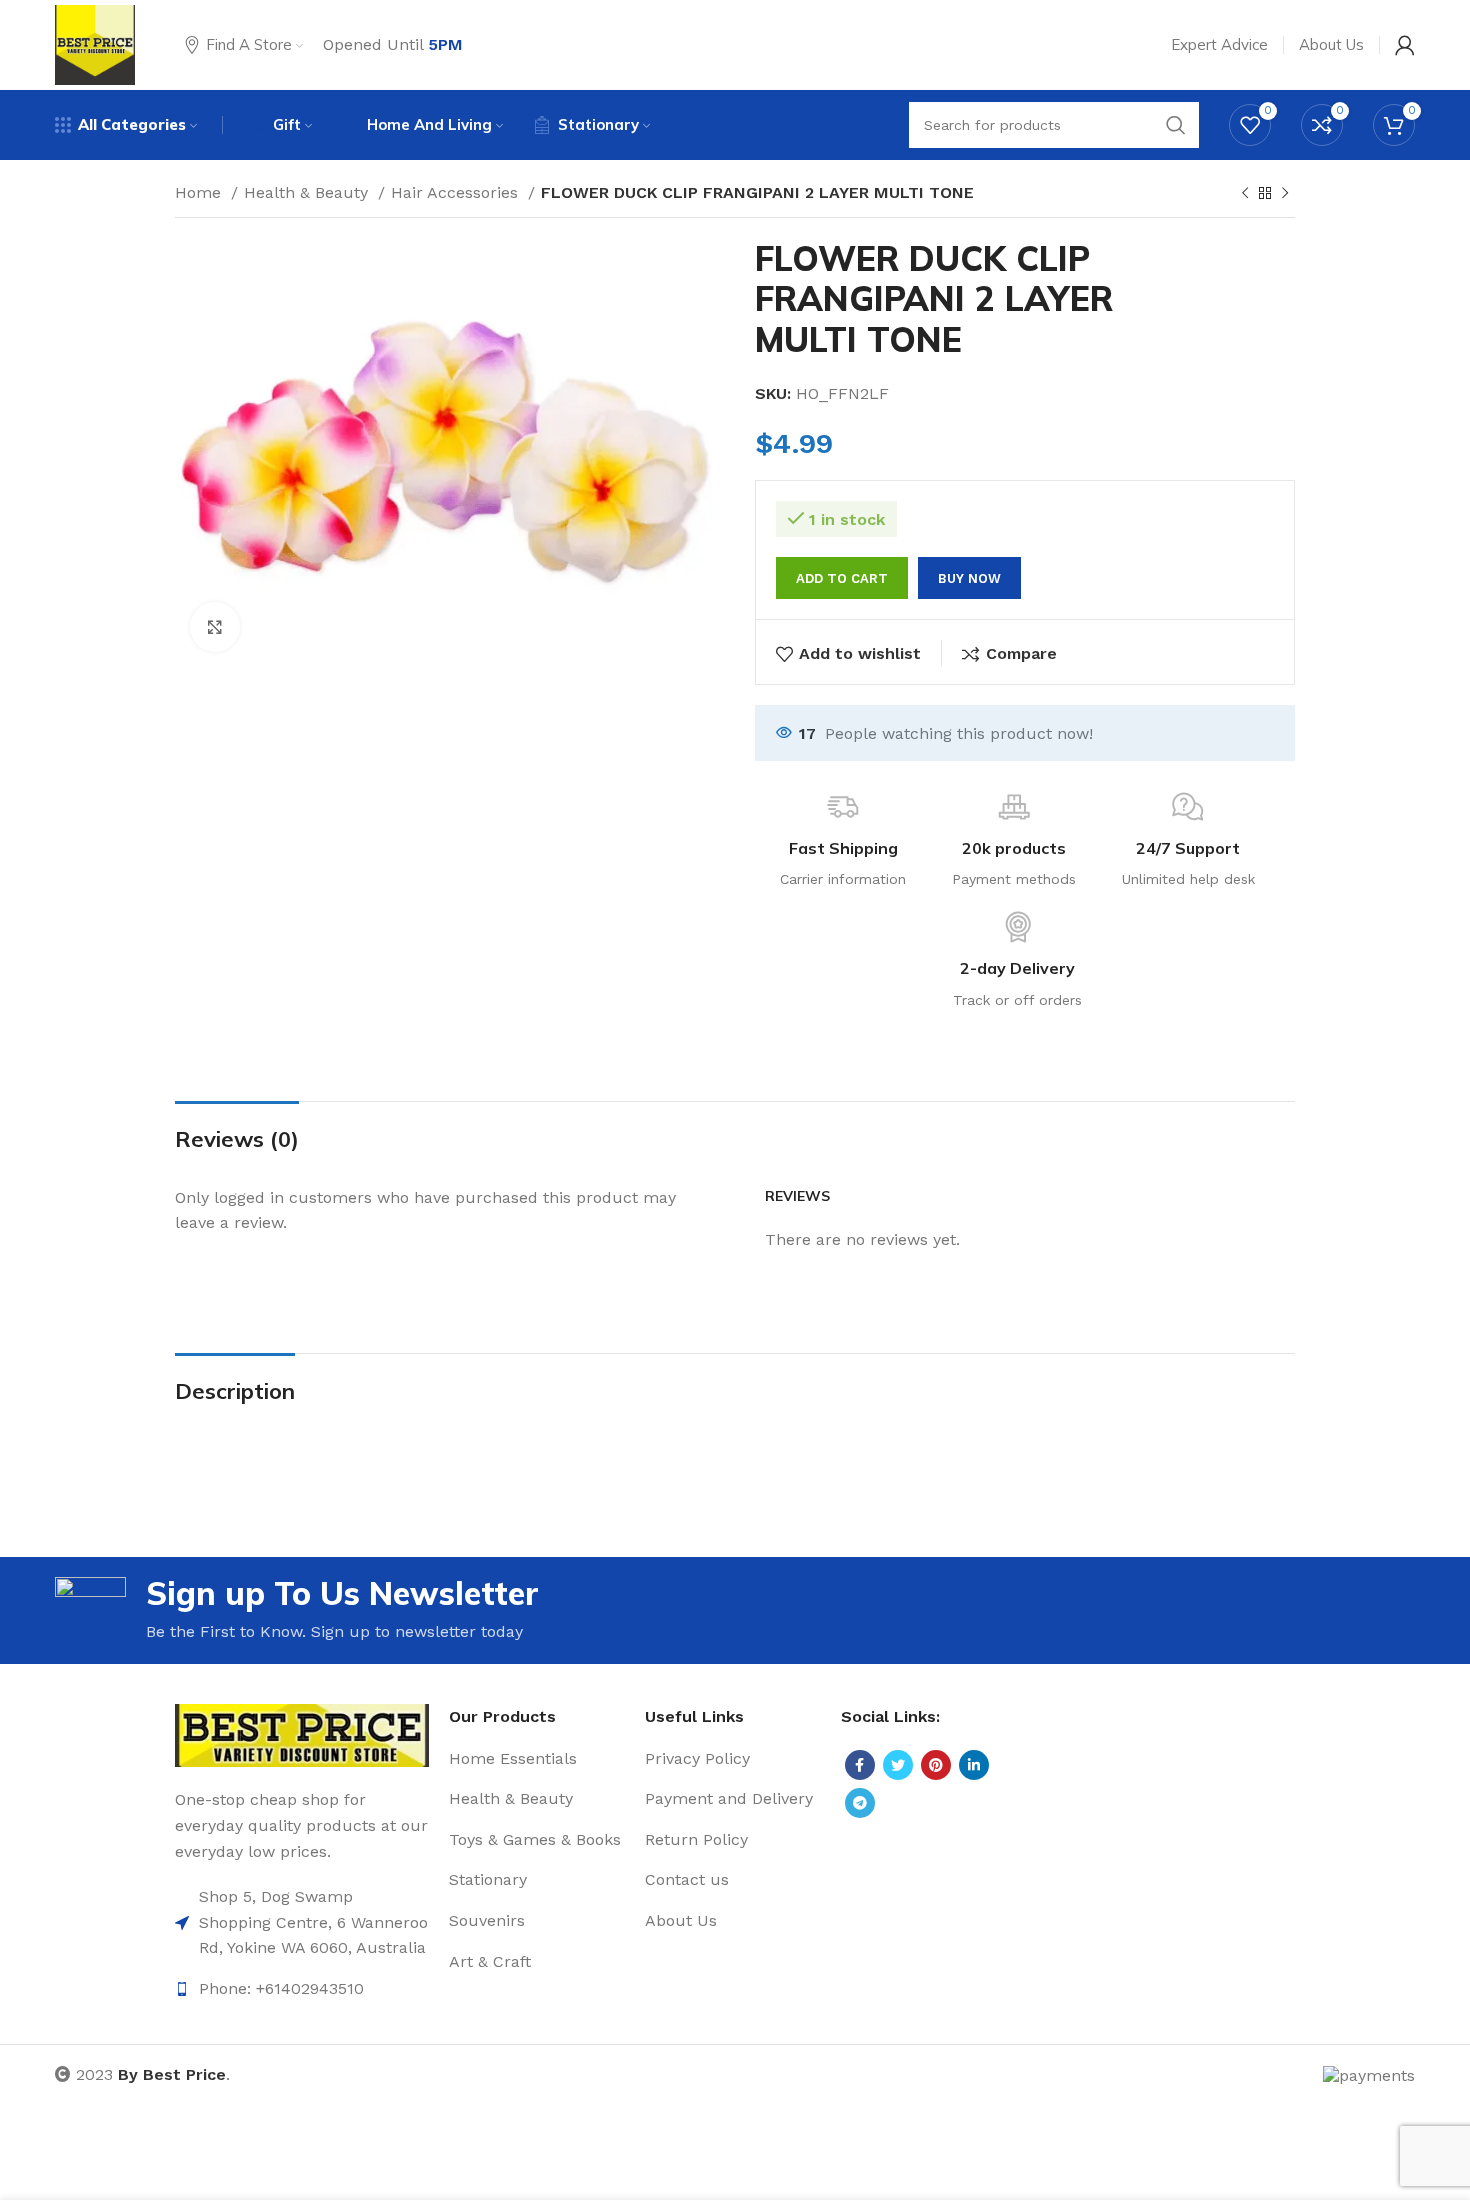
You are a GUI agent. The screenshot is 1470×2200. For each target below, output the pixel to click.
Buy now (969, 578)
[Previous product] (1245, 194)
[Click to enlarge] (215, 627)
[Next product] (1285, 194)
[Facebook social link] (860, 1765)
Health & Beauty (308, 192)
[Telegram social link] (860, 1803)
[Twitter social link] (898, 1765)
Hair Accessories (457, 192)
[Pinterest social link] (936, 1765)
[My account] (1405, 45)
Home (200, 192)
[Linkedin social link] (974, 1765)
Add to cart (842, 578)
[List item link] (302, 1922)
